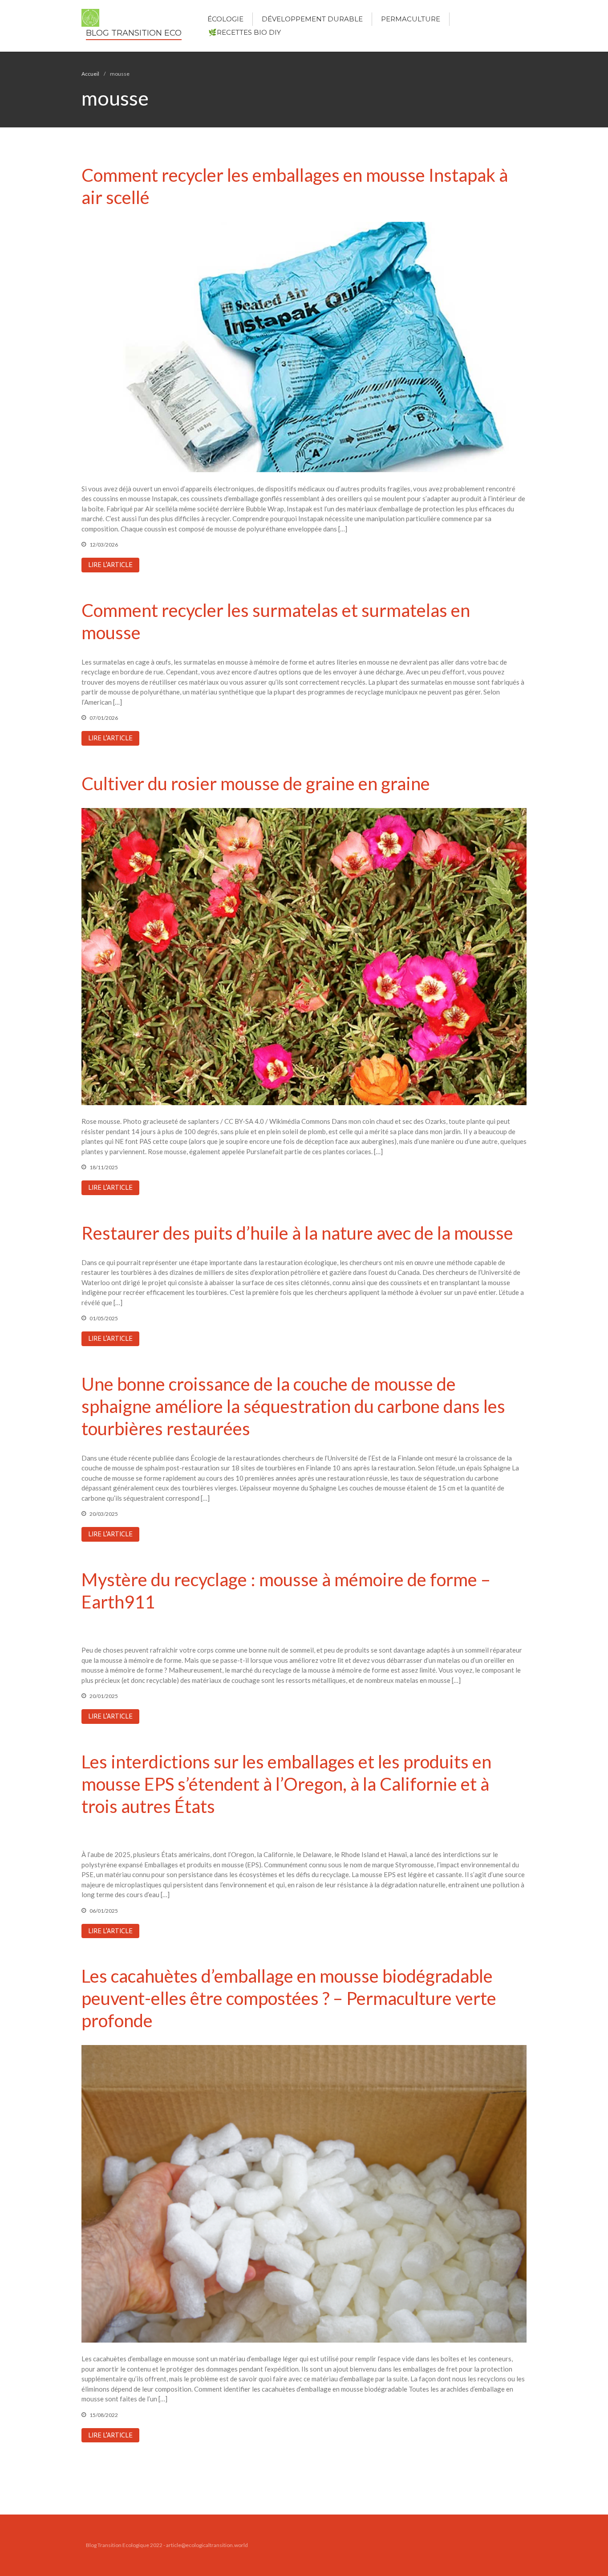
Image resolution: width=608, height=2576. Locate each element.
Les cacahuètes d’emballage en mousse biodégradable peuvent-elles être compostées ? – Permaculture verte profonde (289, 1998)
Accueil (90, 74)
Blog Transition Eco (134, 33)
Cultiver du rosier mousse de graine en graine (256, 784)
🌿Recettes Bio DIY (245, 32)
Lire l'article (110, 565)
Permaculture (411, 19)
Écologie (225, 19)
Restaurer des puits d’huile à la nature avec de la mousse (297, 1233)
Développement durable (312, 19)
